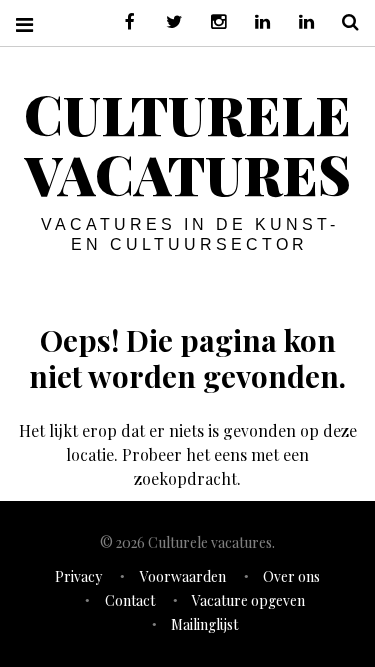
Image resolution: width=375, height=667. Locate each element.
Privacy (78, 576)
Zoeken (343, 22)
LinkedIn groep (255, 22)
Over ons (291, 576)
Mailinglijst (204, 624)
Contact (130, 600)
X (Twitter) (167, 22)
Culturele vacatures (187, 144)
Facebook (123, 22)
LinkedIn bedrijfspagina (299, 22)
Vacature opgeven (248, 600)
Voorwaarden (183, 576)
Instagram (211, 22)
